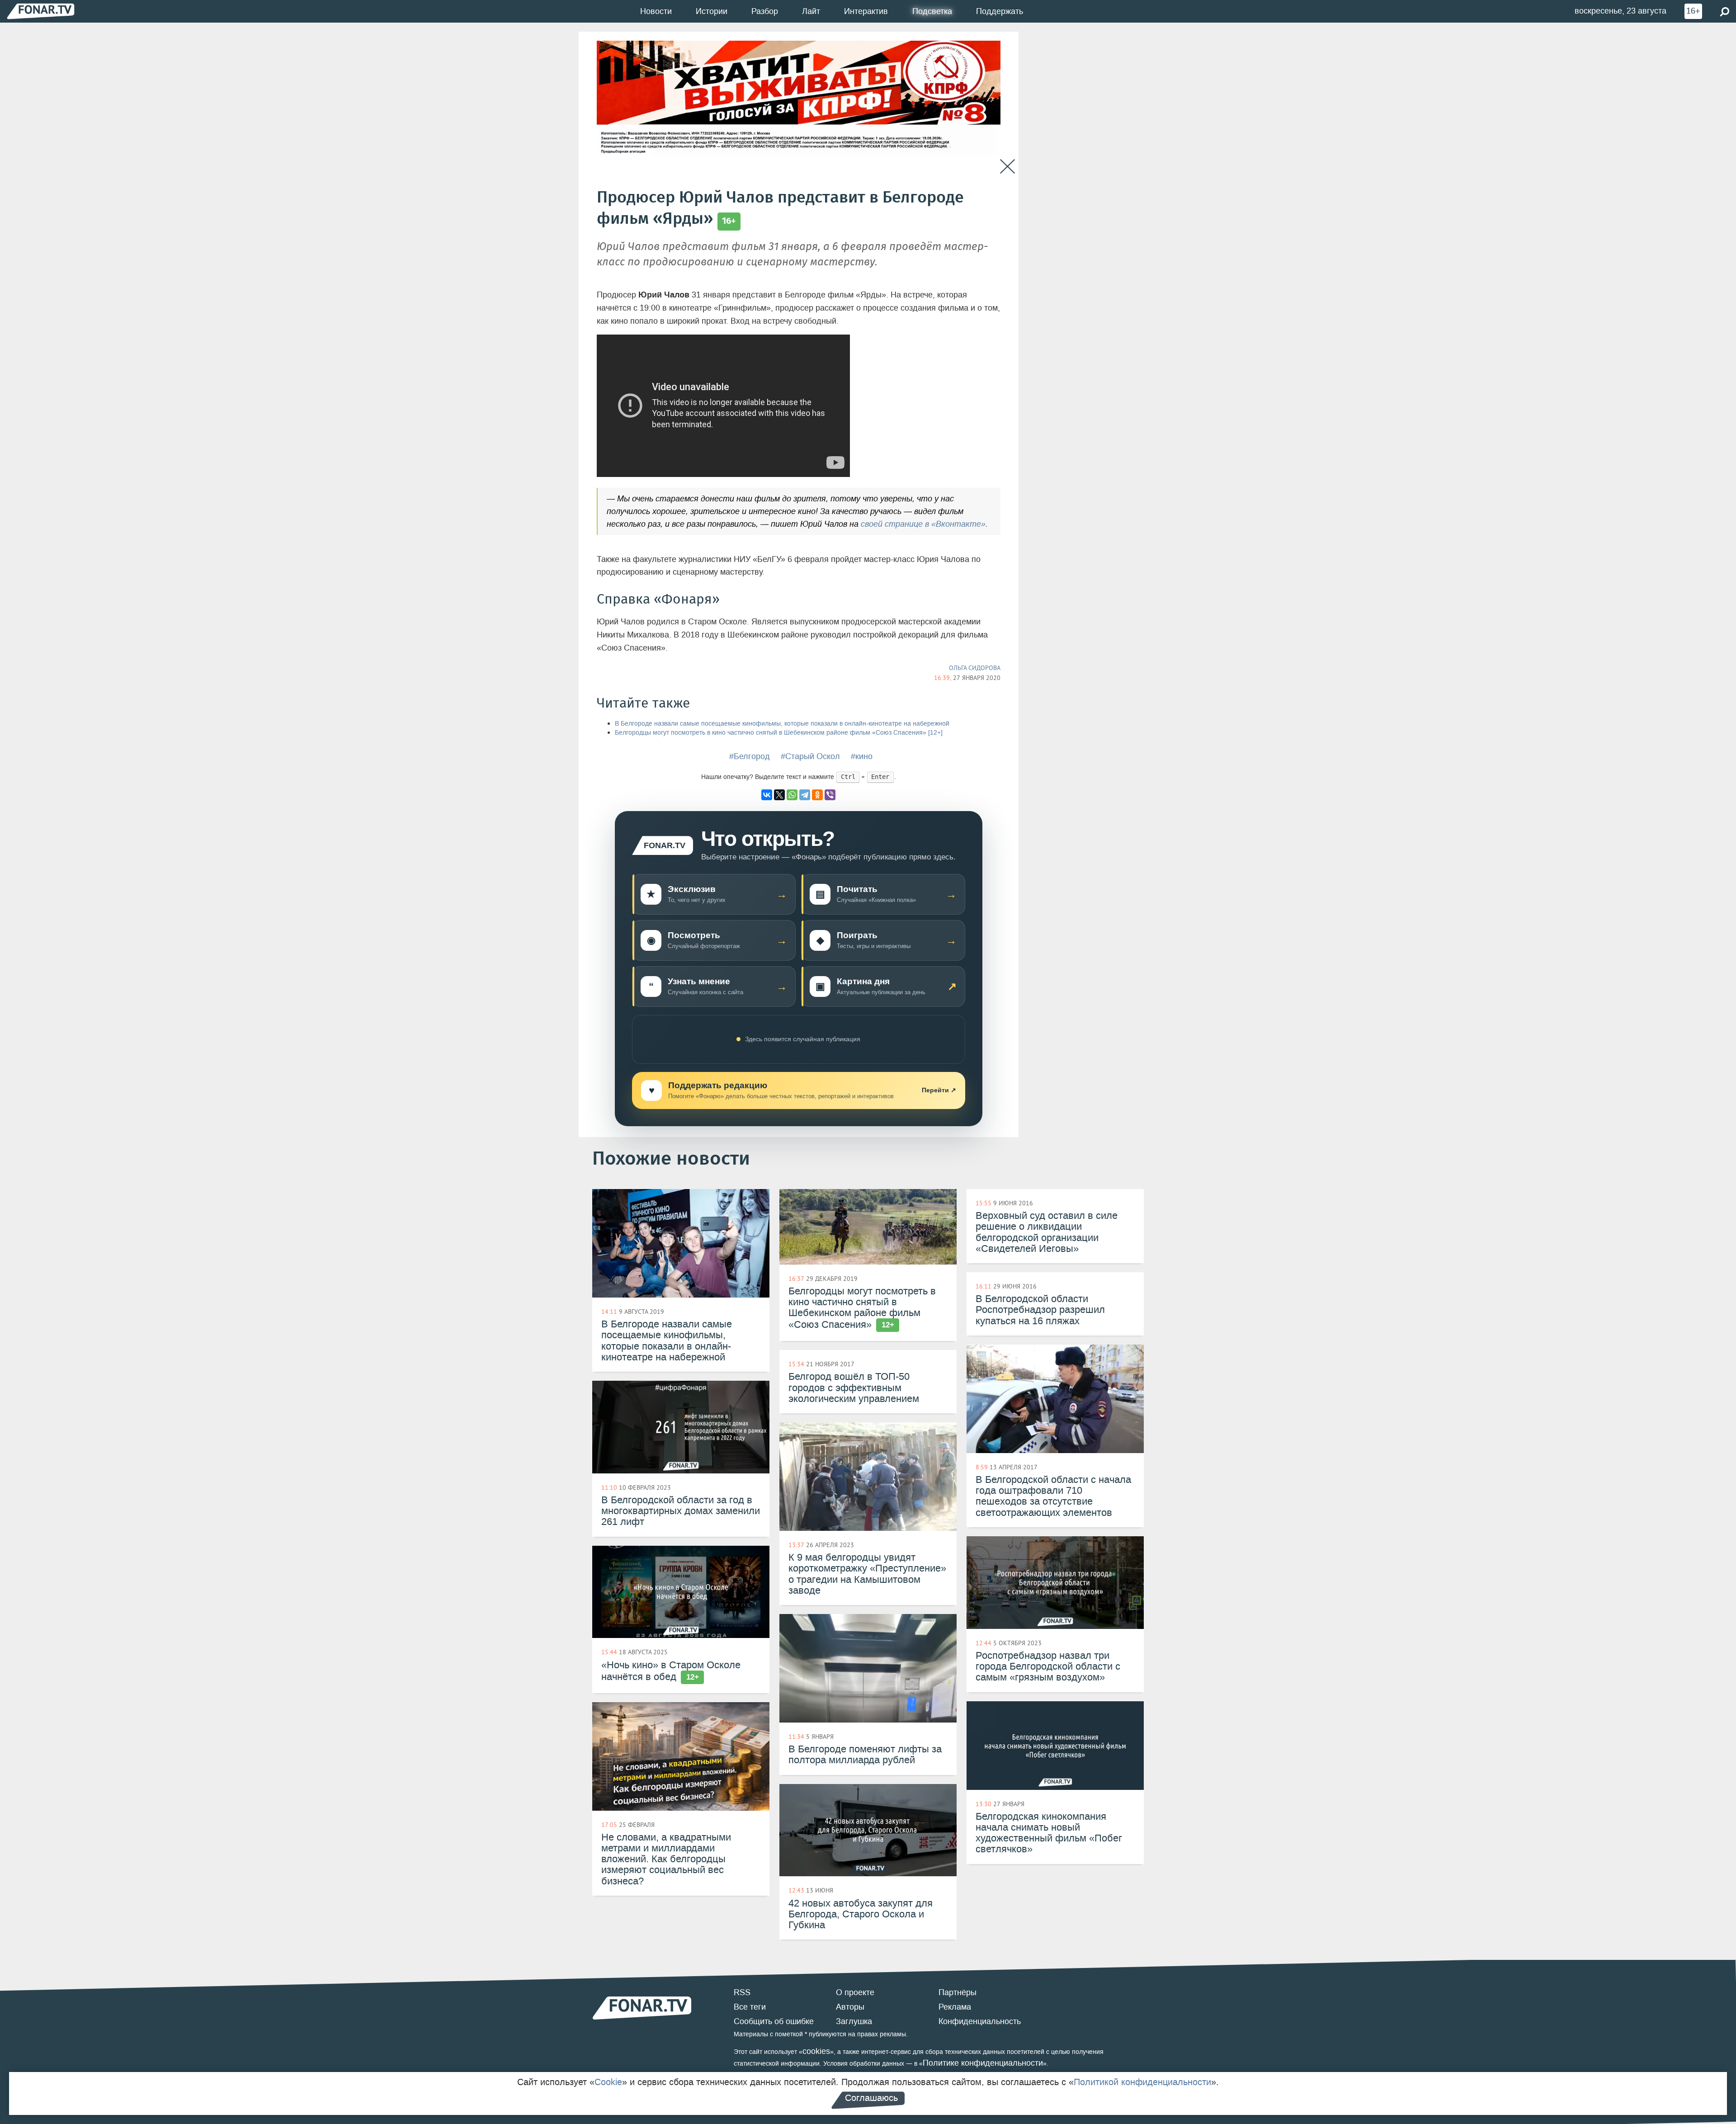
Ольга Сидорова (975, 668)
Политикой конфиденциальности (1142, 2082)
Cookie (608, 2082)
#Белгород (750, 756)
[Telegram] (805, 795)
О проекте (855, 1992)
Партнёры (958, 1992)
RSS (742, 1992)
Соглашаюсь (871, 2098)
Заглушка (854, 2021)
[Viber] (830, 795)
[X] (779, 795)
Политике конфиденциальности (983, 2063)
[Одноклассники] (817, 795)
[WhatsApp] (792, 795)
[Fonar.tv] (41, 11)
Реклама (955, 2007)
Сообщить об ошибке (774, 2021)
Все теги (750, 2007)
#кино (862, 756)
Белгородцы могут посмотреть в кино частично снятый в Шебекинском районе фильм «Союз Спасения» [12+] (779, 733)
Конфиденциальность (980, 2021)
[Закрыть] (1007, 167)
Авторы (850, 2007)
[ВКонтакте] (767, 795)
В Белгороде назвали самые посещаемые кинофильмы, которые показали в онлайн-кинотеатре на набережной (782, 724)
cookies (816, 2051)
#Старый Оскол (810, 756)
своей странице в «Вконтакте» (923, 524)
